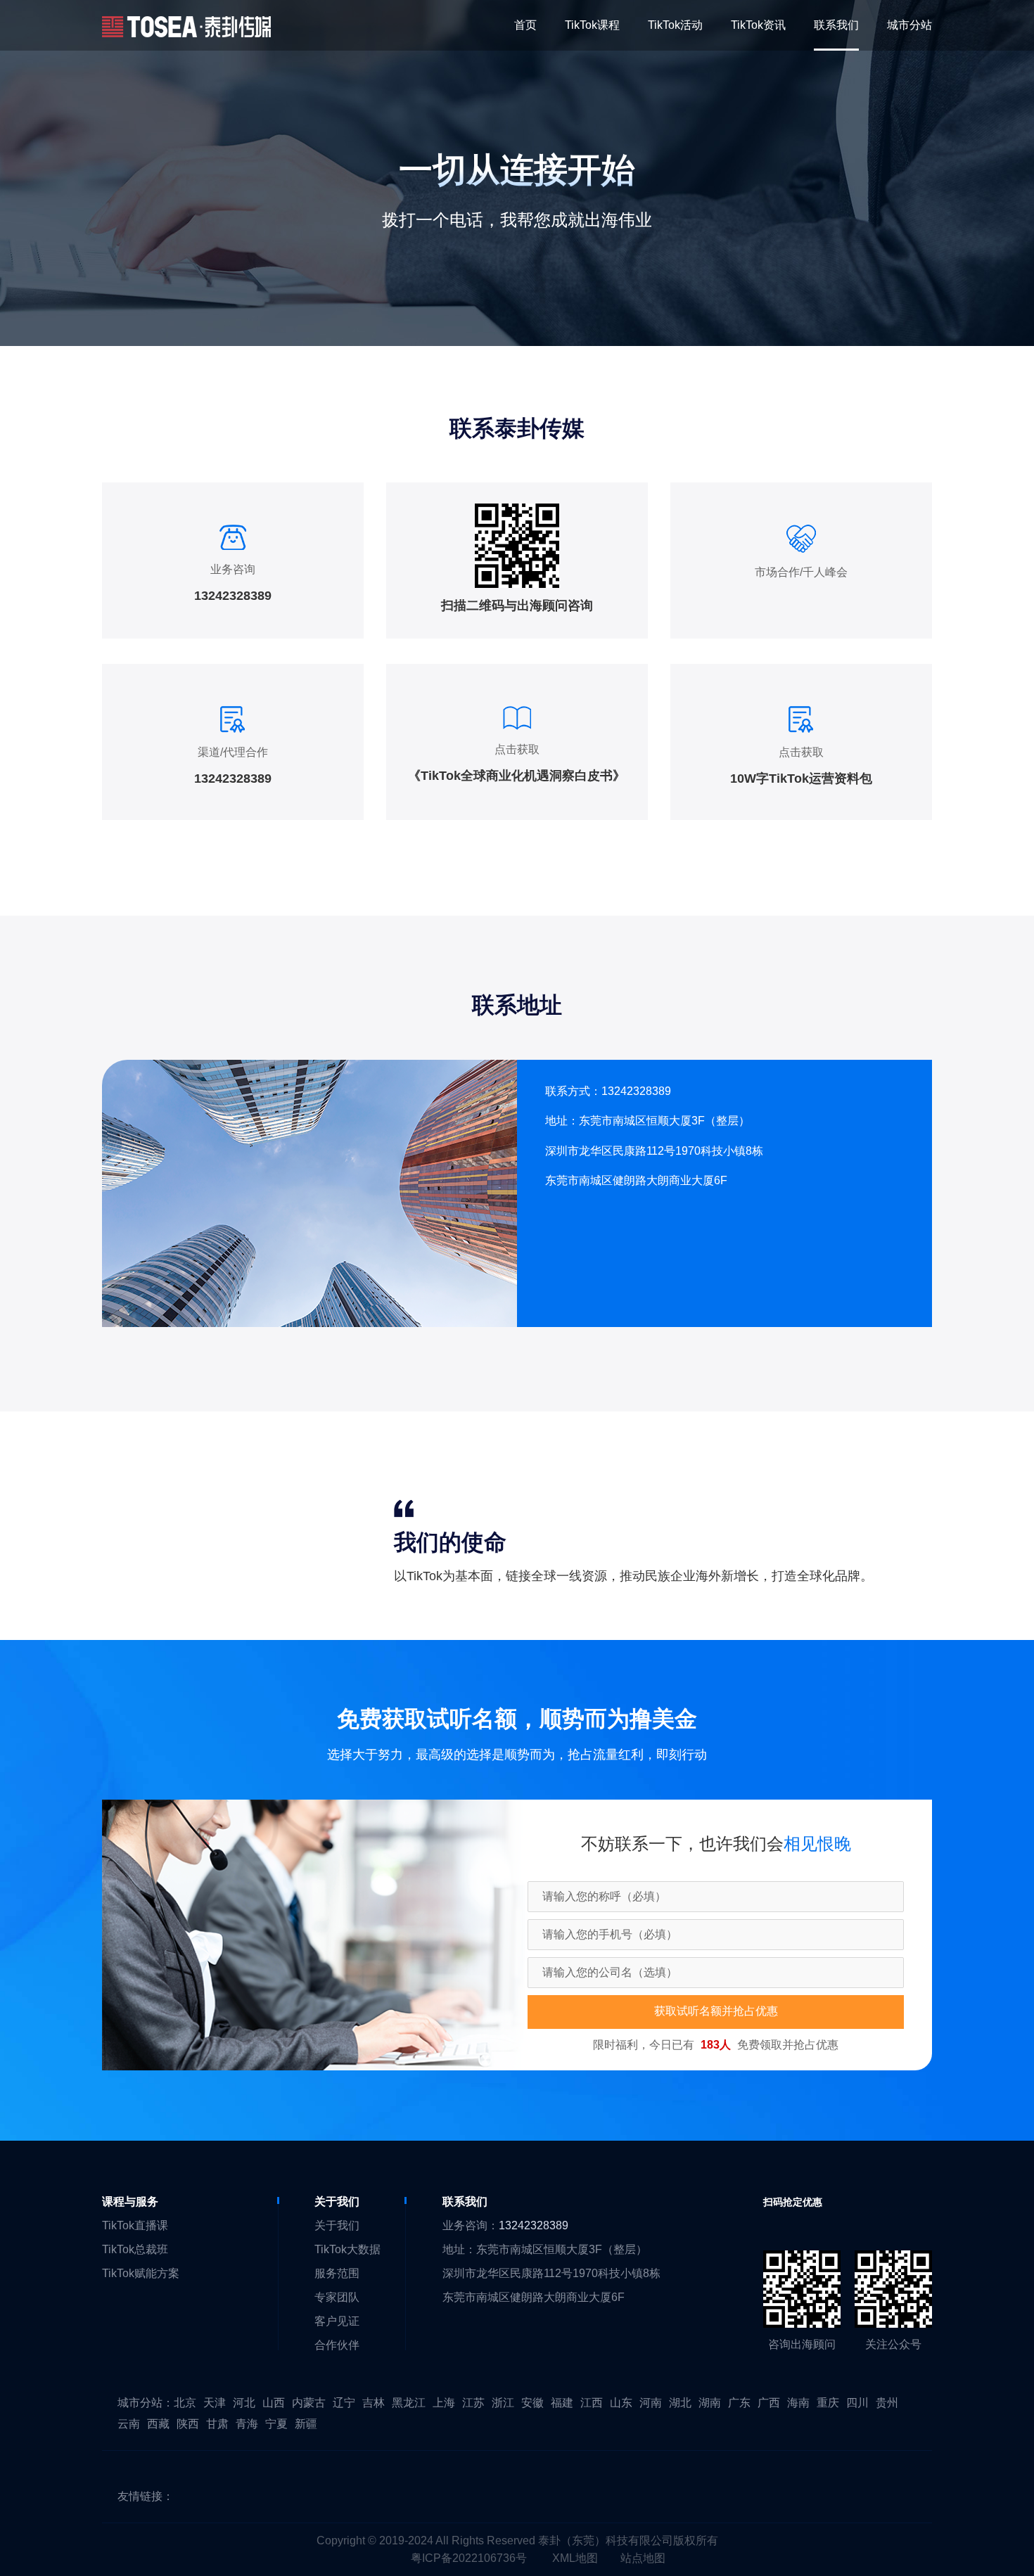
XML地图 (575, 2558)
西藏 (158, 2424)
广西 (769, 2403)
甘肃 (217, 2424)
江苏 (473, 2403)
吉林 (374, 2403)
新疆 (306, 2424)
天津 (215, 2403)
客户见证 (337, 2321)
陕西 (188, 2424)
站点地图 (643, 2558)
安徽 (532, 2403)
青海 (247, 2424)
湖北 (680, 2403)
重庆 (828, 2403)
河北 (244, 2403)
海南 (798, 2403)
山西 (274, 2403)
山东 (621, 2403)
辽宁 (344, 2403)
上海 (444, 2403)
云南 (129, 2424)
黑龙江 (409, 2403)
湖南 (710, 2403)
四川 (857, 2403)
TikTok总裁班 (135, 2249)
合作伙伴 (337, 2345)
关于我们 (337, 2225)
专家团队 (337, 2297)
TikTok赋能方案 (141, 2273)
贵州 (887, 2403)
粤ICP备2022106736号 (469, 2558)
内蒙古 (309, 2403)
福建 (562, 2403)
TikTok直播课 (135, 2225)
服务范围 (337, 2273)
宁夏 (276, 2424)
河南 (651, 2403)
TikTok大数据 (347, 2249)
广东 (739, 2403)
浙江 (503, 2403)
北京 (185, 2403)
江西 (592, 2403)
